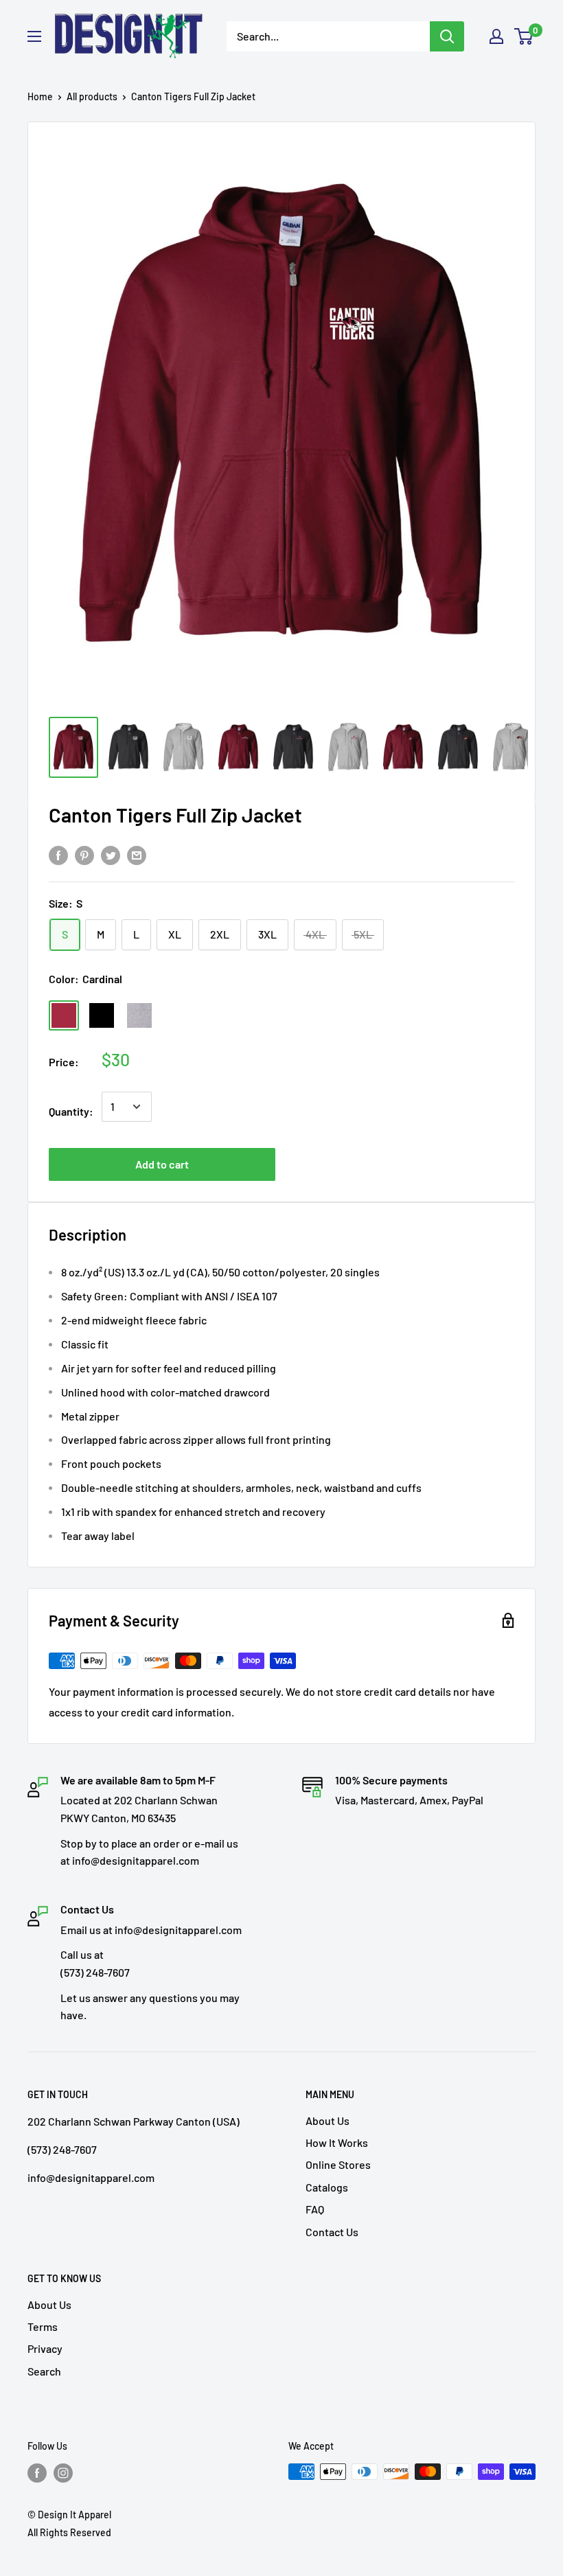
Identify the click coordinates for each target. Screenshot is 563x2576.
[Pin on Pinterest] (84, 855)
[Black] (102, 1015)
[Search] (447, 36)
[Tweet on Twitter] (111, 855)
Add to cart (162, 1164)
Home (40, 96)
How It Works (337, 2142)
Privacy (45, 2348)
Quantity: (71, 1111)
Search (44, 2371)
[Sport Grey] (139, 1015)
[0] (524, 36)
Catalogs (327, 2187)
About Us (328, 2120)
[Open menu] (34, 36)
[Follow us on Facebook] (37, 2473)
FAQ (315, 2209)
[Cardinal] (64, 1015)
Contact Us (332, 2232)
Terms (43, 2326)
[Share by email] (137, 855)
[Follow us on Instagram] (63, 2473)
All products (92, 96)
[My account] (496, 36)
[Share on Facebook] (58, 855)
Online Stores (338, 2164)
